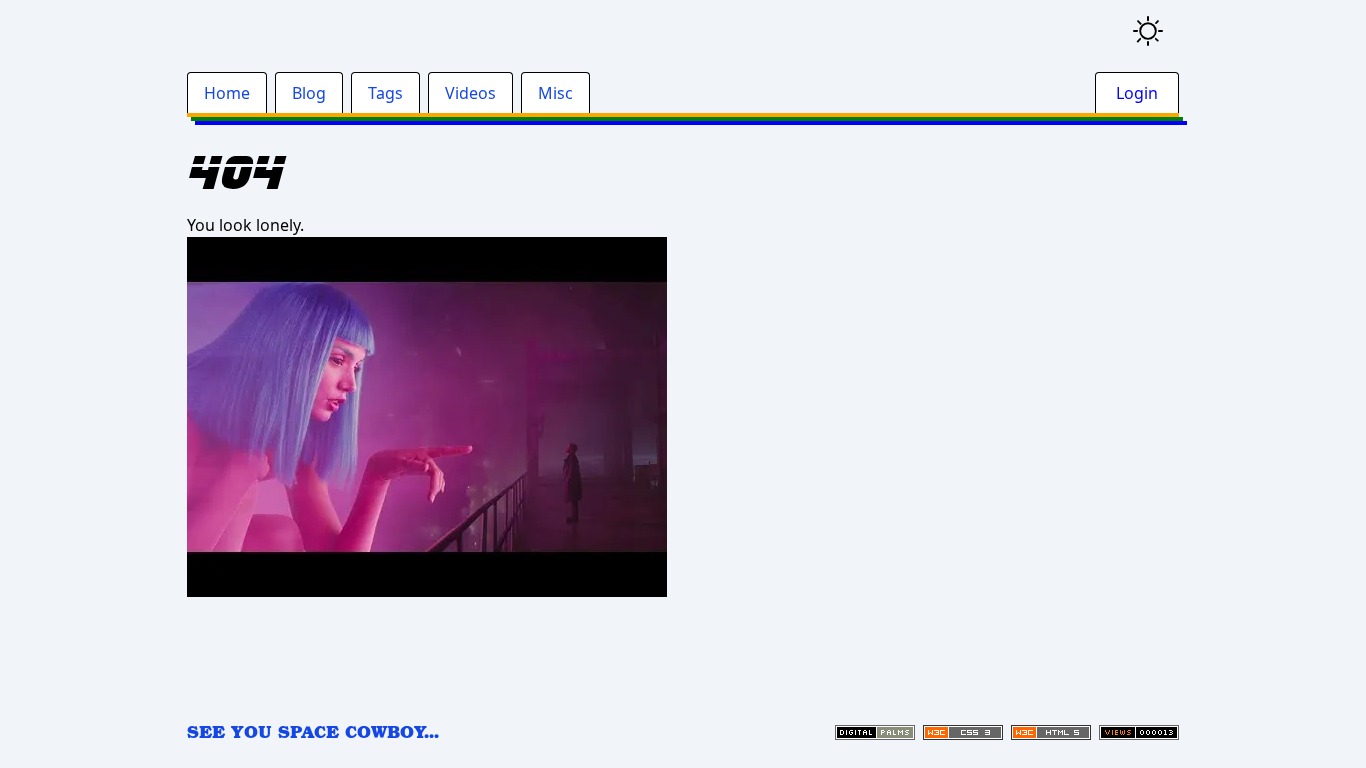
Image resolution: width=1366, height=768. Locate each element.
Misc (555, 93)
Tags (385, 93)
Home (227, 93)
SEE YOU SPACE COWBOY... (313, 731)
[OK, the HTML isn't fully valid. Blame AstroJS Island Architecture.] (1051, 732)
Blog (309, 93)
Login (1137, 93)
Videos (470, 93)
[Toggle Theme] (1148, 31)
